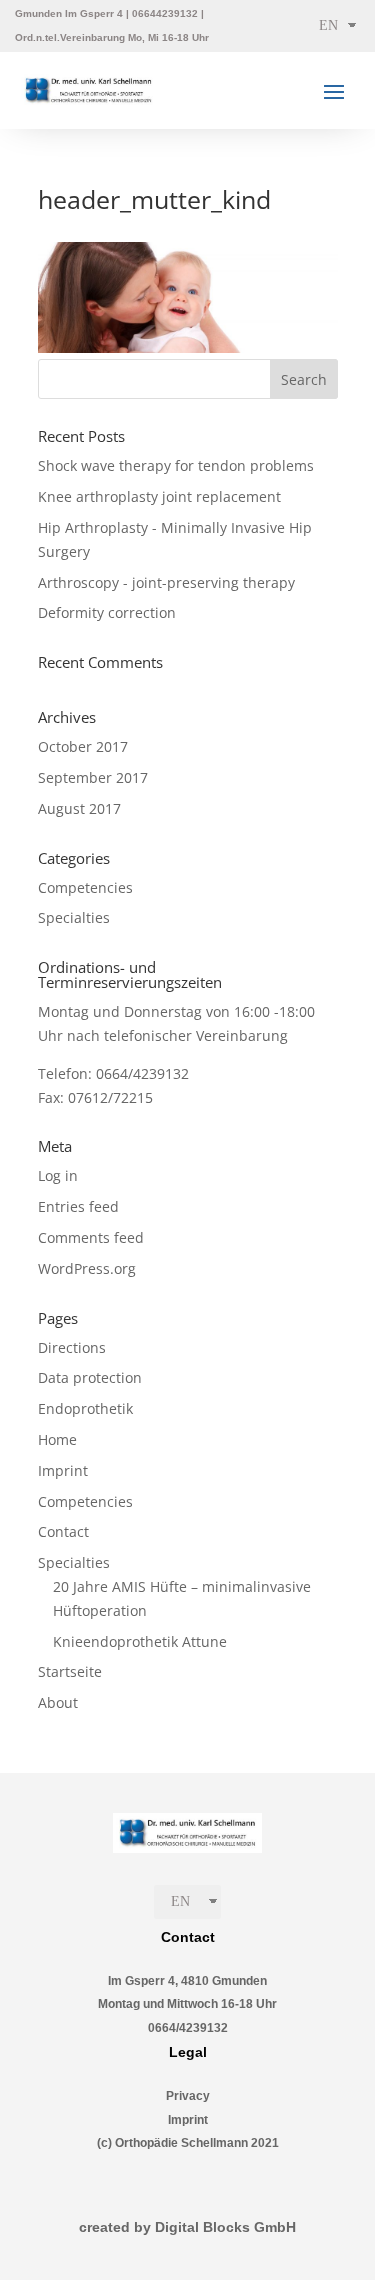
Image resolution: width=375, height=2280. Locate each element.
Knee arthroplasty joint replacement (159, 496)
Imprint (63, 1470)
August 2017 (79, 808)
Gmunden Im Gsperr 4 (69, 13)
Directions (72, 1347)
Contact (63, 1531)
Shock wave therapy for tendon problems (176, 465)
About (58, 1702)
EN (328, 25)
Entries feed (78, 1206)
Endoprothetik (85, 1408)
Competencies (85, 887)
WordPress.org (87, 1268)
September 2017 (93, 777)
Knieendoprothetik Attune (140, 1641)
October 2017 (83, 746)
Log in (58, 1175)
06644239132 (165, 13)
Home (57, 1439)
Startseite (70, 1671)
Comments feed (91, 1237)
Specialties (74, 917)
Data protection (90, 1377)
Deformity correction (107, 612)
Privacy (188, 2096)
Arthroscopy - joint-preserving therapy (166, 582)
